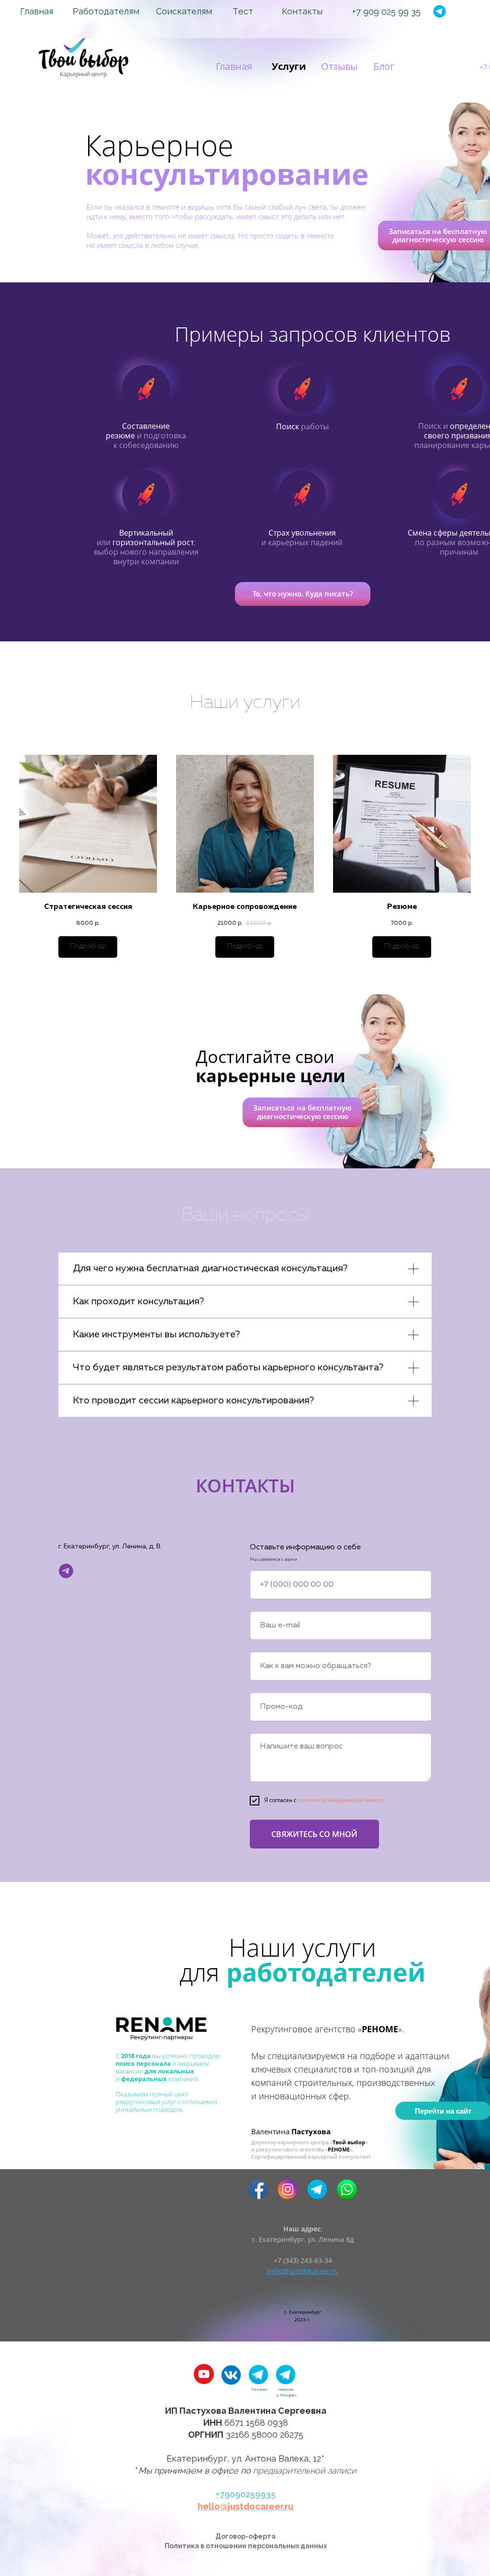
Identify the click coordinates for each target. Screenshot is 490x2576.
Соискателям (184, 11)
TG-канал (259, 2389)
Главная (37, 11)
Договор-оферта (245, 2536)
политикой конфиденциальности (341, 1801)
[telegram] (66, 1571)
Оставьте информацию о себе (305, 1547)
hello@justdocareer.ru (245, 2506)
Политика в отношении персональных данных (246, 2546)
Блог (384, 66)
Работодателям (106, 11)
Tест (243, 11)
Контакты (302, 11)
